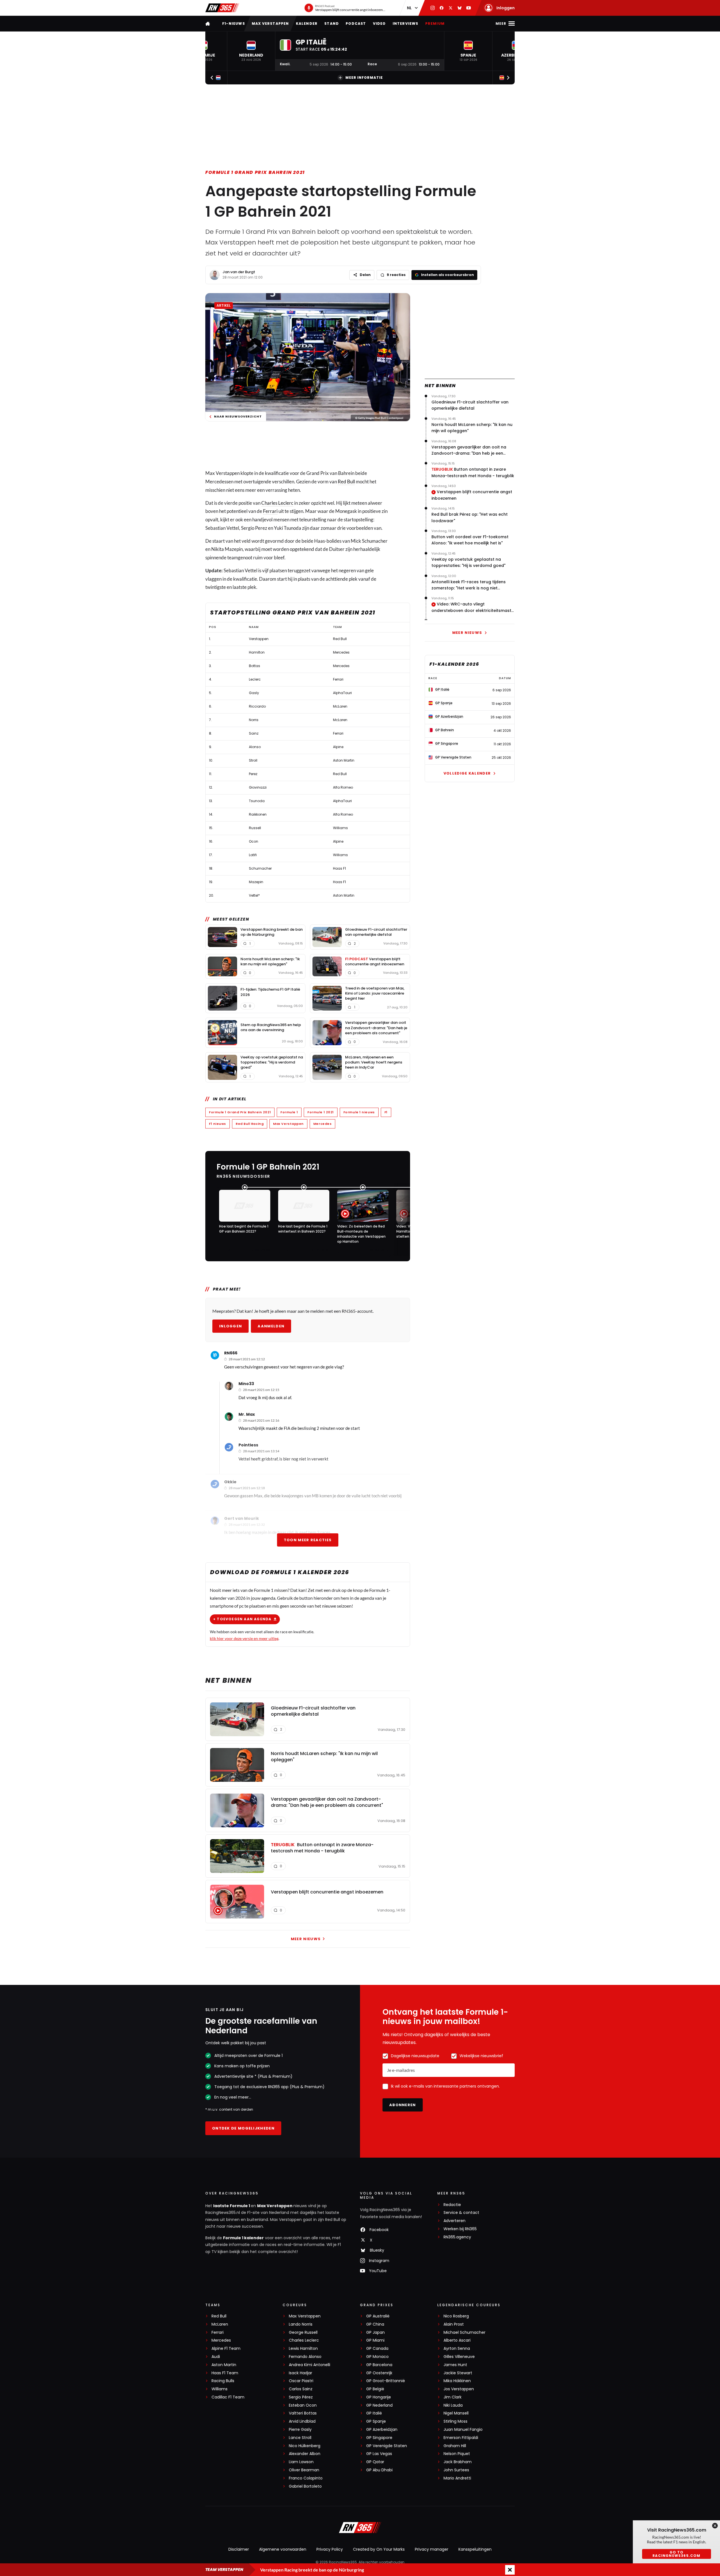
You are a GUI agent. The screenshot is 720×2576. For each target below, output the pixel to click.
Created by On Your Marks (379, 2549)
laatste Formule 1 (232, 2206)
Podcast (356, 23)
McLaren (220, 2324)
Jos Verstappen (459, 2389)
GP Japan (375, 2332)
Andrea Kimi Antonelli (310, 2365)
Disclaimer (239, 2549)
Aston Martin (224, 2365)
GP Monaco (377, 2357)
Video (379, 23)
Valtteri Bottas (303, 2413)
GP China (375, 2324)
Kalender (307, 23)
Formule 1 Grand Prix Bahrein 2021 (255, 172)
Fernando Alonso (305, 2357)
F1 (386, 1112)
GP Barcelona (379, 2365)
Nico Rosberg (456, 2316)
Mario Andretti (457, 2478)
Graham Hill (455, 2446)
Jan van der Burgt (239, 272)
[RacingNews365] (222, 8)
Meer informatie (364, 78)
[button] (251, 51)
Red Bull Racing (250, 1124)
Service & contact (461, 2213)
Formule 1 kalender (243, 2238)
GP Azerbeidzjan (382, 2430)
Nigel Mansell (456, 2413)
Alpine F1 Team (226, 2349)
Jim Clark (453, 2397)
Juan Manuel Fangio (463, 2430)
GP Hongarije (379, 2397)
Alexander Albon (305, 2454)
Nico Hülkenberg (305, 2446)
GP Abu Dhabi (379, 2470)
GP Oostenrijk (379, 2373)
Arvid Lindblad (302, 2421)
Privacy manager (432, 2549)
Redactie (452, 2205)
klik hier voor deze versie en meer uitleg (244, 1638)
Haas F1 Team (225, 2373)
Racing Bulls (223, 2381)
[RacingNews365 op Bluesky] (460, 8)
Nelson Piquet (457, 2454)
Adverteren (454, 2221)
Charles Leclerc (277, 503)
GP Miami (375, 2340)
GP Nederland (379, 2405)
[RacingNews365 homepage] (208, 23)
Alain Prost (454, 2324)
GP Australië (378, 2316)
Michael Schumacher (464, 2332)
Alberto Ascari (457, 2340)
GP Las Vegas (379, 2454)
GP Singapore (379, 2438)
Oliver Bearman (304, 2470)
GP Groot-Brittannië (386, 2381)
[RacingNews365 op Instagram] (433, 8)
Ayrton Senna (457, 2349)
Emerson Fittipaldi (461, 2438)
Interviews (406, 23)
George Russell (303, 2332)
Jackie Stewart (458, 2373)
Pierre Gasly (300, 2430)
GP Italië (374, 2413)
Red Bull (346, 482)
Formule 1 (289, 1112)
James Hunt (455, 2365)
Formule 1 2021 (321, 1112)
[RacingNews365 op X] (451, 8)
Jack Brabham (458, 2462)
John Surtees (456, 2470)
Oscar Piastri (301, 2381)
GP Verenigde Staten (387, 2446)
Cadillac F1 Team (228, 2397)
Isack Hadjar (301, 2373)
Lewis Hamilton (303, 2349)
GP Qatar (375, 2462)
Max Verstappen (270, 23)
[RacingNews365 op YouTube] (469, 8)
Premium (435, 23)
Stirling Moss (455, 2421)
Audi (216, 2357)
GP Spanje (376, 2421)
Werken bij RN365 (460, 2229)
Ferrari (270, 511)
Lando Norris (301, 2324)
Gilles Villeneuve (459, 2357)
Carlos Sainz (301, 2389)
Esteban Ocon (303, 2405)
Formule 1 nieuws (359, 1112)
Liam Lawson (301, 2462)
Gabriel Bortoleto (305, 2486)
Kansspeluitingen (475, 2549)
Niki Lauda (453, 2405)
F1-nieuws (234, 23)
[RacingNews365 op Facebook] (442, 8)
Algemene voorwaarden (283, 2549)
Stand (332, 23)
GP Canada (377, 2349)
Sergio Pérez (301, 2397)
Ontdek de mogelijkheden (243, 2128)
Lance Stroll (300, 2438)
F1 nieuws (218, 1124)
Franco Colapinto (306, 2478)
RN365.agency (457, 2237)
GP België (375, 2389)
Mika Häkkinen (457, 2381)
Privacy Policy (330, 2549)
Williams (220, 2389)
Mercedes (322, 1124)
